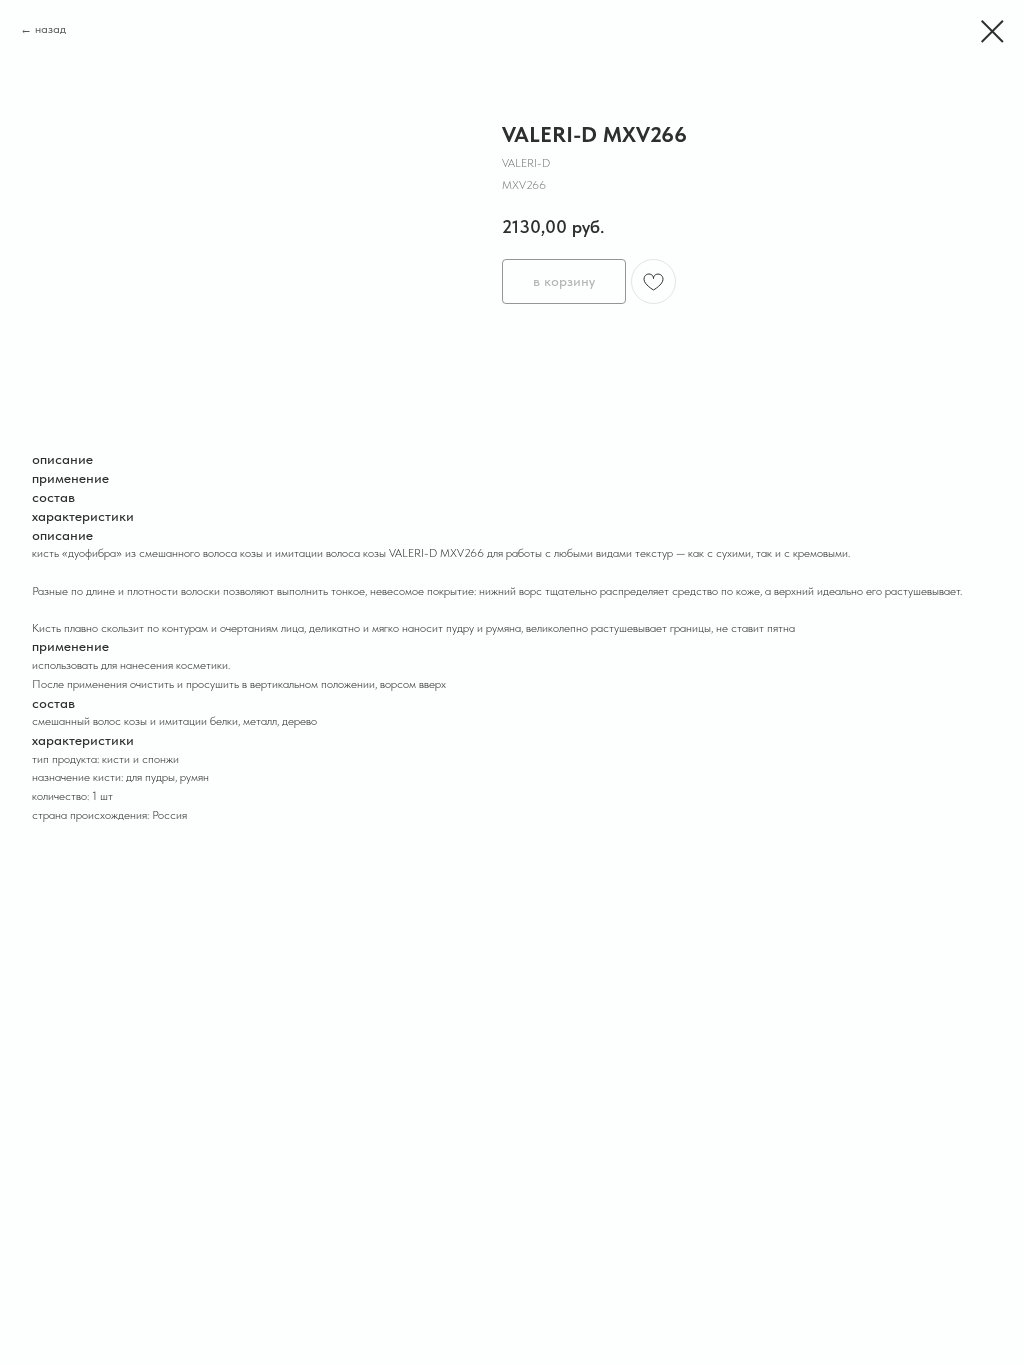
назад (50, 29)
